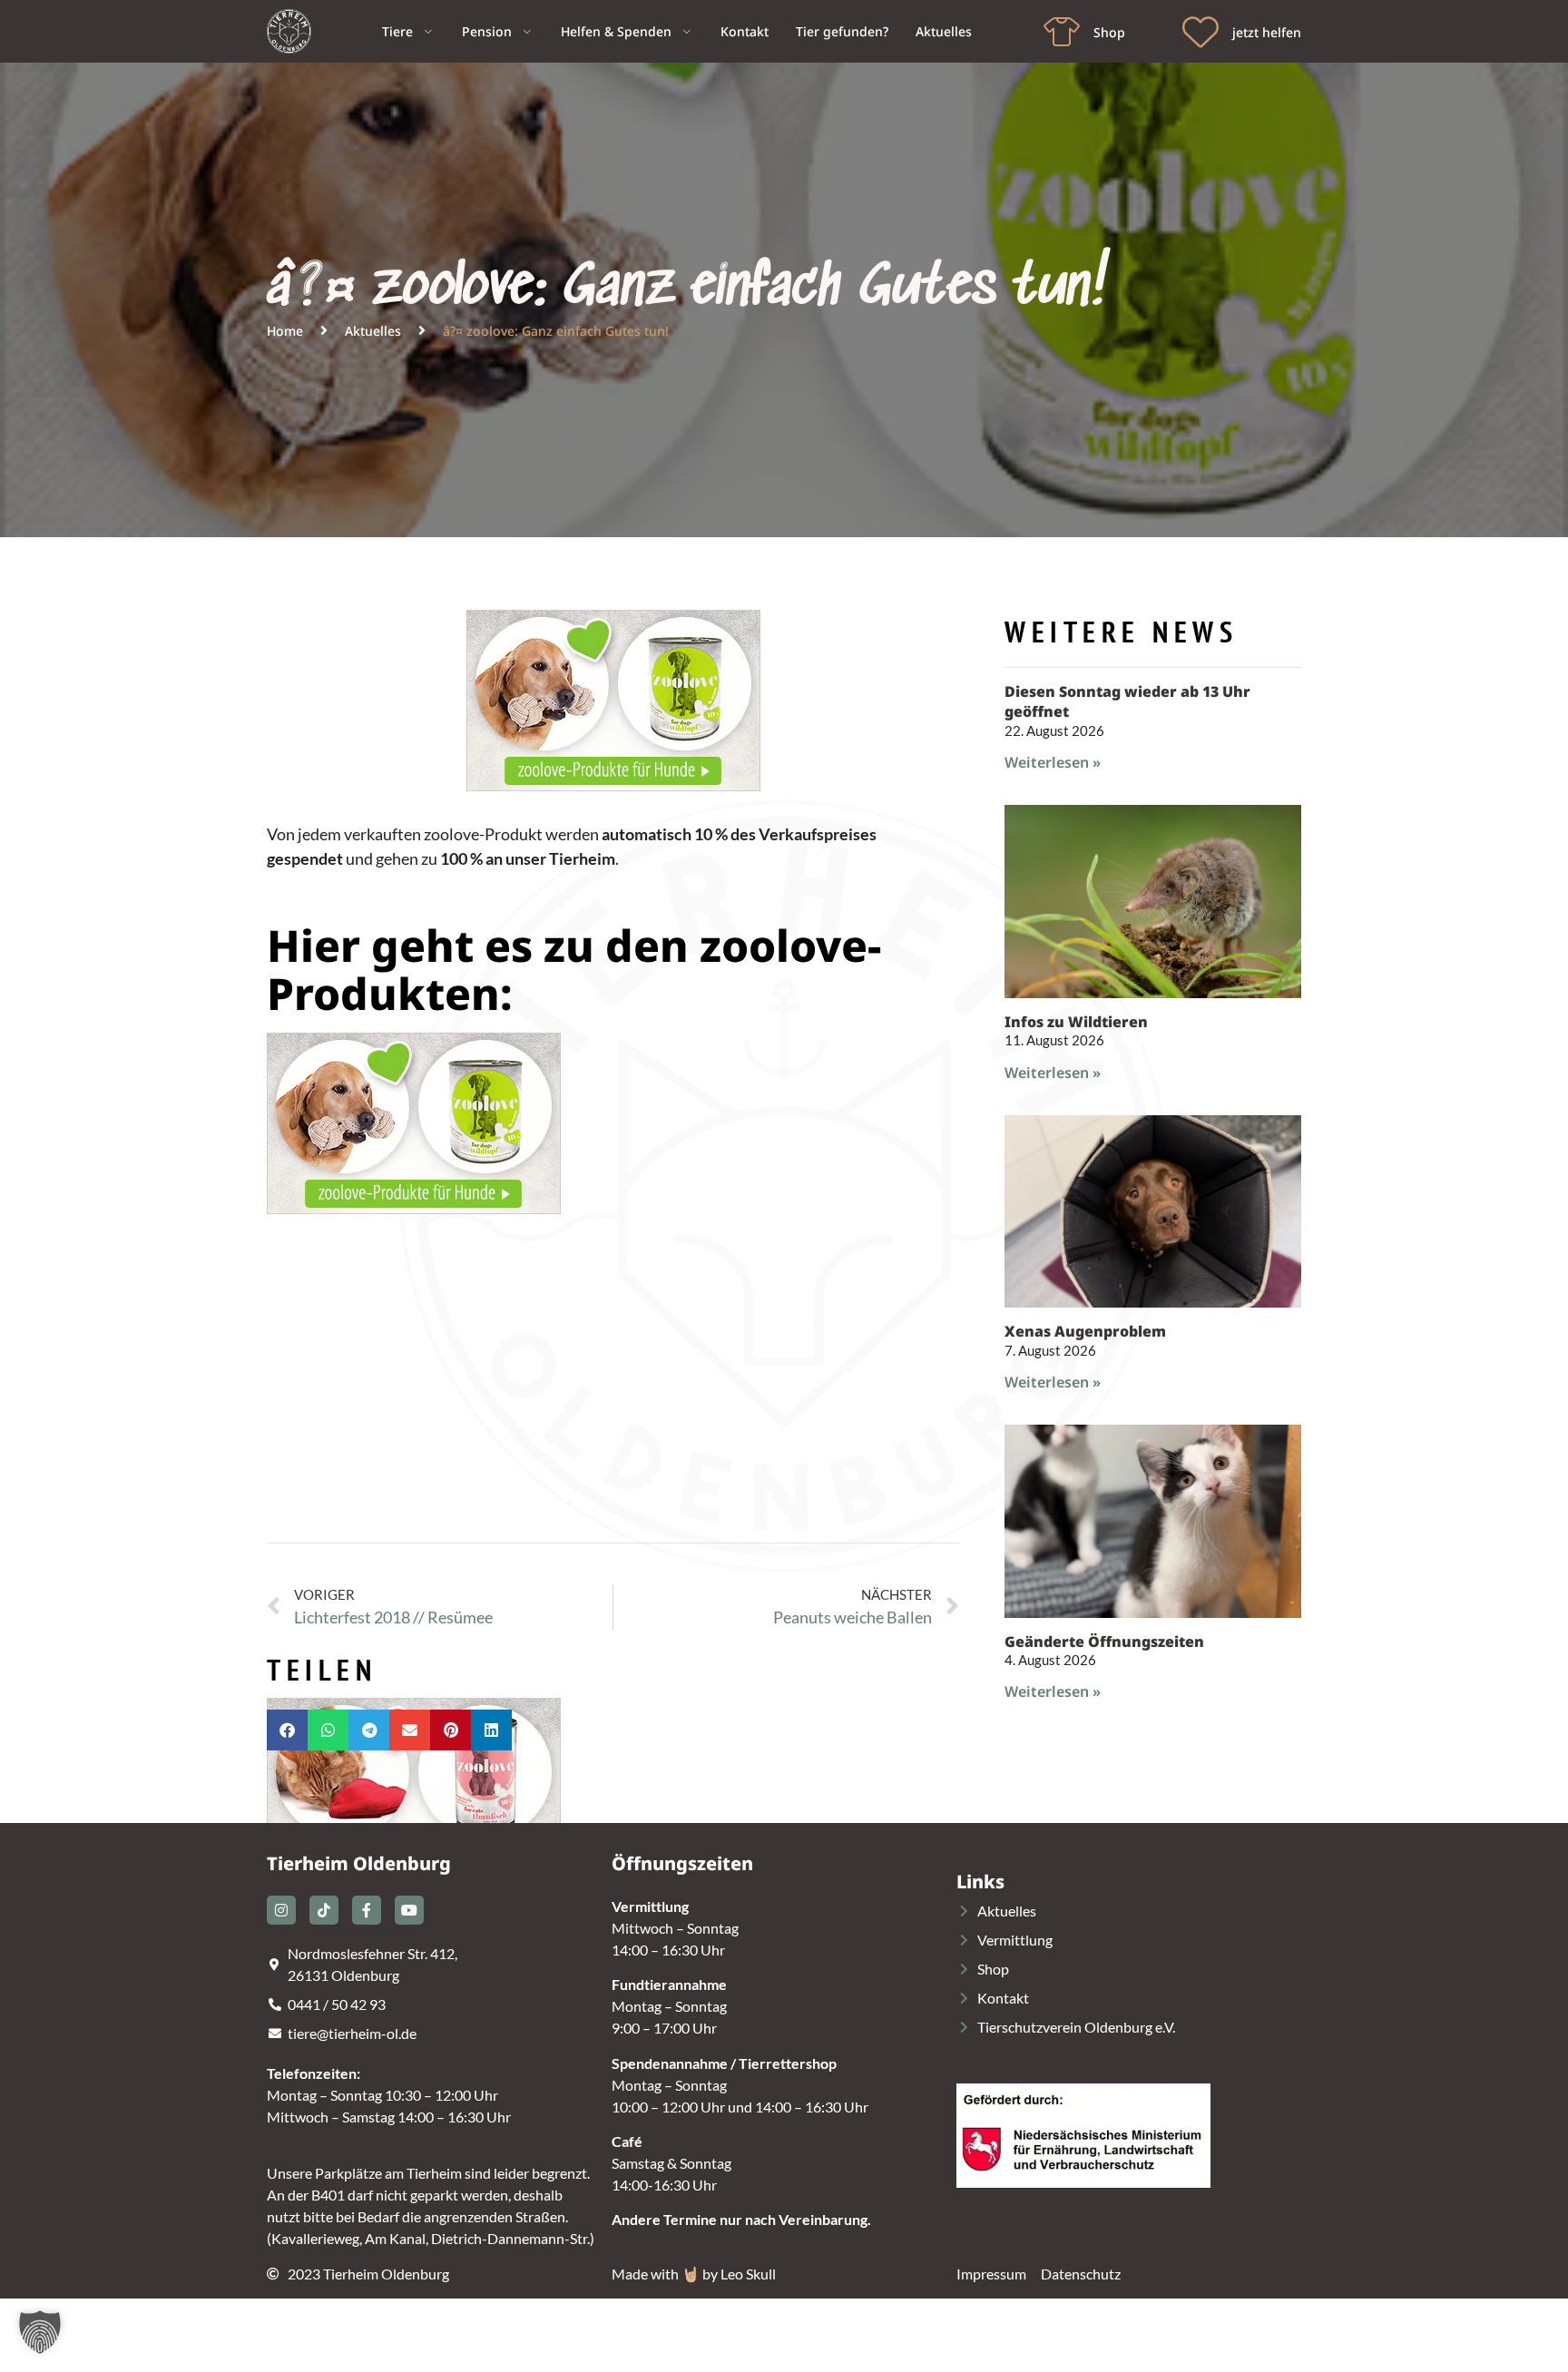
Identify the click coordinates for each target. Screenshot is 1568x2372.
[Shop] (1062, 32)
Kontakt (745, 31)
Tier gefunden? (842, 31)
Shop (1109, 32)
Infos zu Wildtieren (1076, 1022)
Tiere (397, 31)
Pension (487, 31)
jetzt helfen (1267, 32)
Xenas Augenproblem (1085, 1331)
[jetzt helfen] (1200, 32)
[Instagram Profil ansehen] (281, 1910)
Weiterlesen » (1053, 762)
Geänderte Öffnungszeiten (1104, 1642)
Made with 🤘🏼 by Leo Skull (694, 2274)
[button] (287, 1730)
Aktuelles (944, 31)
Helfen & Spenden (616, 31)
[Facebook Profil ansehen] (367, 1910)
